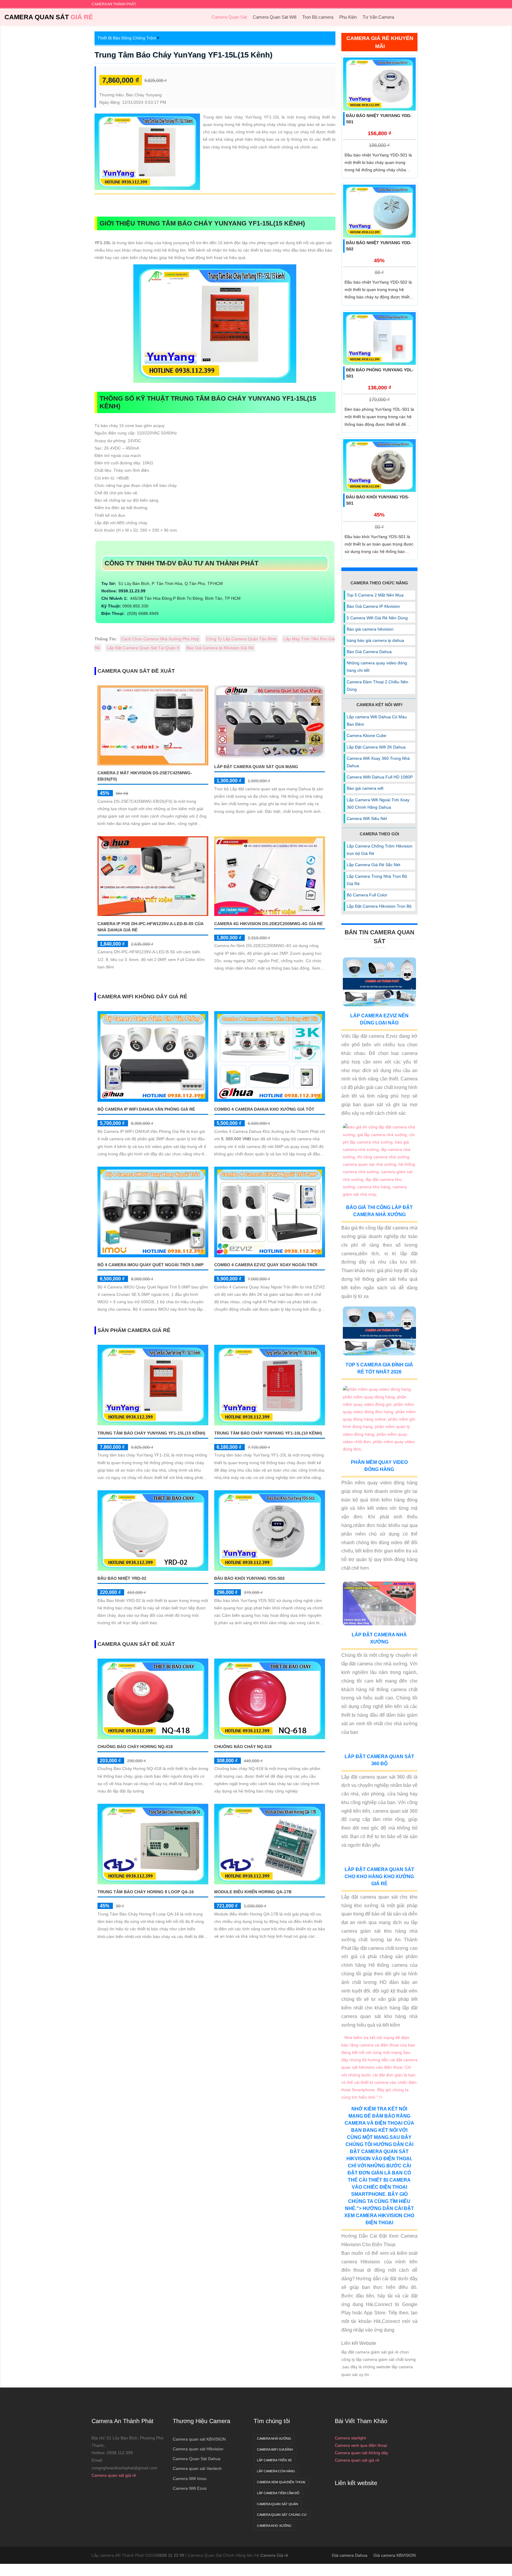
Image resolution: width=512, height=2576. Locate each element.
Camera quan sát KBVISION (199, 2565)
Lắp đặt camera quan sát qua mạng (256, 767)
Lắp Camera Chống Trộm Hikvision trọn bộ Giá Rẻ (380, 850)
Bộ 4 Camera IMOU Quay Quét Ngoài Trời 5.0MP (151, 1265)
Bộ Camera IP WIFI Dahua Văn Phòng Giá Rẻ (146, 1109)
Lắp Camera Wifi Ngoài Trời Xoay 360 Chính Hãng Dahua (378, 803)
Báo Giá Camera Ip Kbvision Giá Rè (220, 648)
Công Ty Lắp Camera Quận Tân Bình (241, 639)
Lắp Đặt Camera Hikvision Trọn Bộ (379, 906)
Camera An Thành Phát (123, 2547)
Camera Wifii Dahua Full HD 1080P (380, 777)
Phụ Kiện (348, 17)
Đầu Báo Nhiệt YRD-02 (122, 1578)
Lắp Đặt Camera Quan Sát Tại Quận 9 (143, 648)
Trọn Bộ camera (318, 17)
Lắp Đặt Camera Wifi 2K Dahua (376, 747)
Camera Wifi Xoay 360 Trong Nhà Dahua (378, 762)
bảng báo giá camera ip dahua (375, 640)
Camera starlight (350, 2564)
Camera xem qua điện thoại (361, 2571)
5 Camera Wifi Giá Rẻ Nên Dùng (377, 618)
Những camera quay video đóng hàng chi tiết (377, 667)
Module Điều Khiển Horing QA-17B (253, 1892)
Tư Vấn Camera (378, 17)
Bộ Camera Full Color (367, 895)
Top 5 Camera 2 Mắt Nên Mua (375, 595)
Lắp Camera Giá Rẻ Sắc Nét (373, 865)
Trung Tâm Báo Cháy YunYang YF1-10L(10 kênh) (268, 1433)
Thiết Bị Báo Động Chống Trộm (127, 38)
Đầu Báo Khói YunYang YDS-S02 (249, 1578)
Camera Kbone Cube (367, 735)
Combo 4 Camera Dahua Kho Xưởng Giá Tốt (264, 1109)
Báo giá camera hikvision (370, 629)
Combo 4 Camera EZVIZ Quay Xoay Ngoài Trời (266, 1265)
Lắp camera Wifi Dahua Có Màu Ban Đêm (377, 721)
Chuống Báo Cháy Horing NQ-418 (135, 1747)
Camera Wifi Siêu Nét (367, 818)
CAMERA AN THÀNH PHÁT (114, 4)
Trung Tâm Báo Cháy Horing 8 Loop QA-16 (146, 1892)
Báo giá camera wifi (365, 788)
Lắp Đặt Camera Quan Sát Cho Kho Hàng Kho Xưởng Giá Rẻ (379, 1955)
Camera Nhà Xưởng (274, 2564)
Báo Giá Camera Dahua (369, 652)
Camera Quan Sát (49, 17)
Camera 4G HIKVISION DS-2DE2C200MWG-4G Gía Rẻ (268, 923)
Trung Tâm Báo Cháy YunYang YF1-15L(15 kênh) (184, 55)
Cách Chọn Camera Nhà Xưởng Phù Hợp (160, 639)
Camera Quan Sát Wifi (275, 17)
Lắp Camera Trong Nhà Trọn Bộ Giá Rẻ (377, 880)
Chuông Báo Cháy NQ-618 (243, 1747)
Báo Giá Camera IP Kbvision (373, 606)
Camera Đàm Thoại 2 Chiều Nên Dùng (377, 686)
